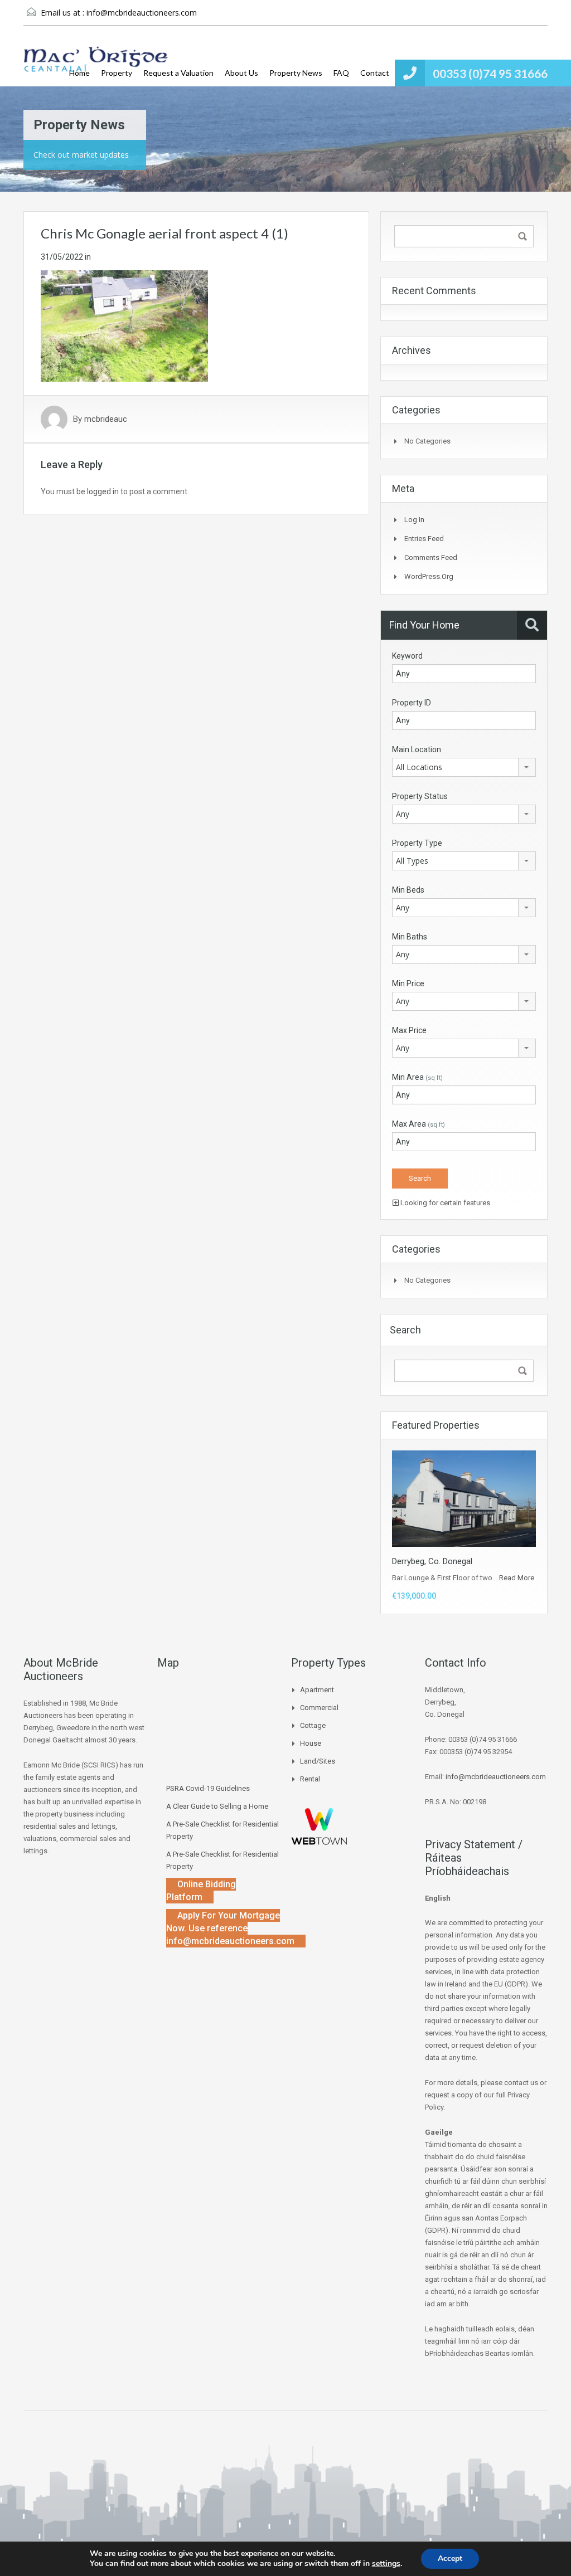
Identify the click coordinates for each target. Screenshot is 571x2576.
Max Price (409, 1030)
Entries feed (424, 539)
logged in (103, 491)
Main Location (417, 749)
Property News (296, 73)
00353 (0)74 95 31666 (490, 73)
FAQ (341, 73)
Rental (310, 1779)
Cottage (313, 1725)
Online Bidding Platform (201, 1891)
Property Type (417, 843)
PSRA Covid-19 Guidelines (208, 1788)
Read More (517, 1578)
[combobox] (464, 767)
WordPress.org (429, 576)
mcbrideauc (106, 419)
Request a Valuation (178, 73)
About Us (241, 73)
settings (386, 2564)
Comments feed (431, 557)
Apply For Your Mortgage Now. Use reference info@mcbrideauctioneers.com (230, 1928)
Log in (414, 520)
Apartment (317, 1690)
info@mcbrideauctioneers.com (142, 13)
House (311, 1743)
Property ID (412, 703)
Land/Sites (318, 1761)
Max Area (418, 1124)
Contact (375, 73)
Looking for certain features (444, 1203)
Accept (450, 2558)
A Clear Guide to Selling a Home (217, 1806)
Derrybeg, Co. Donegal (432, 1561)
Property (117, 73)
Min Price (408, 983)
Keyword (407, 656)
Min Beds (408, 890)
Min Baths (410, 937)
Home (79, 73)
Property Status (420, 796)
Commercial (319, 1708)
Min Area (417, 1077)
